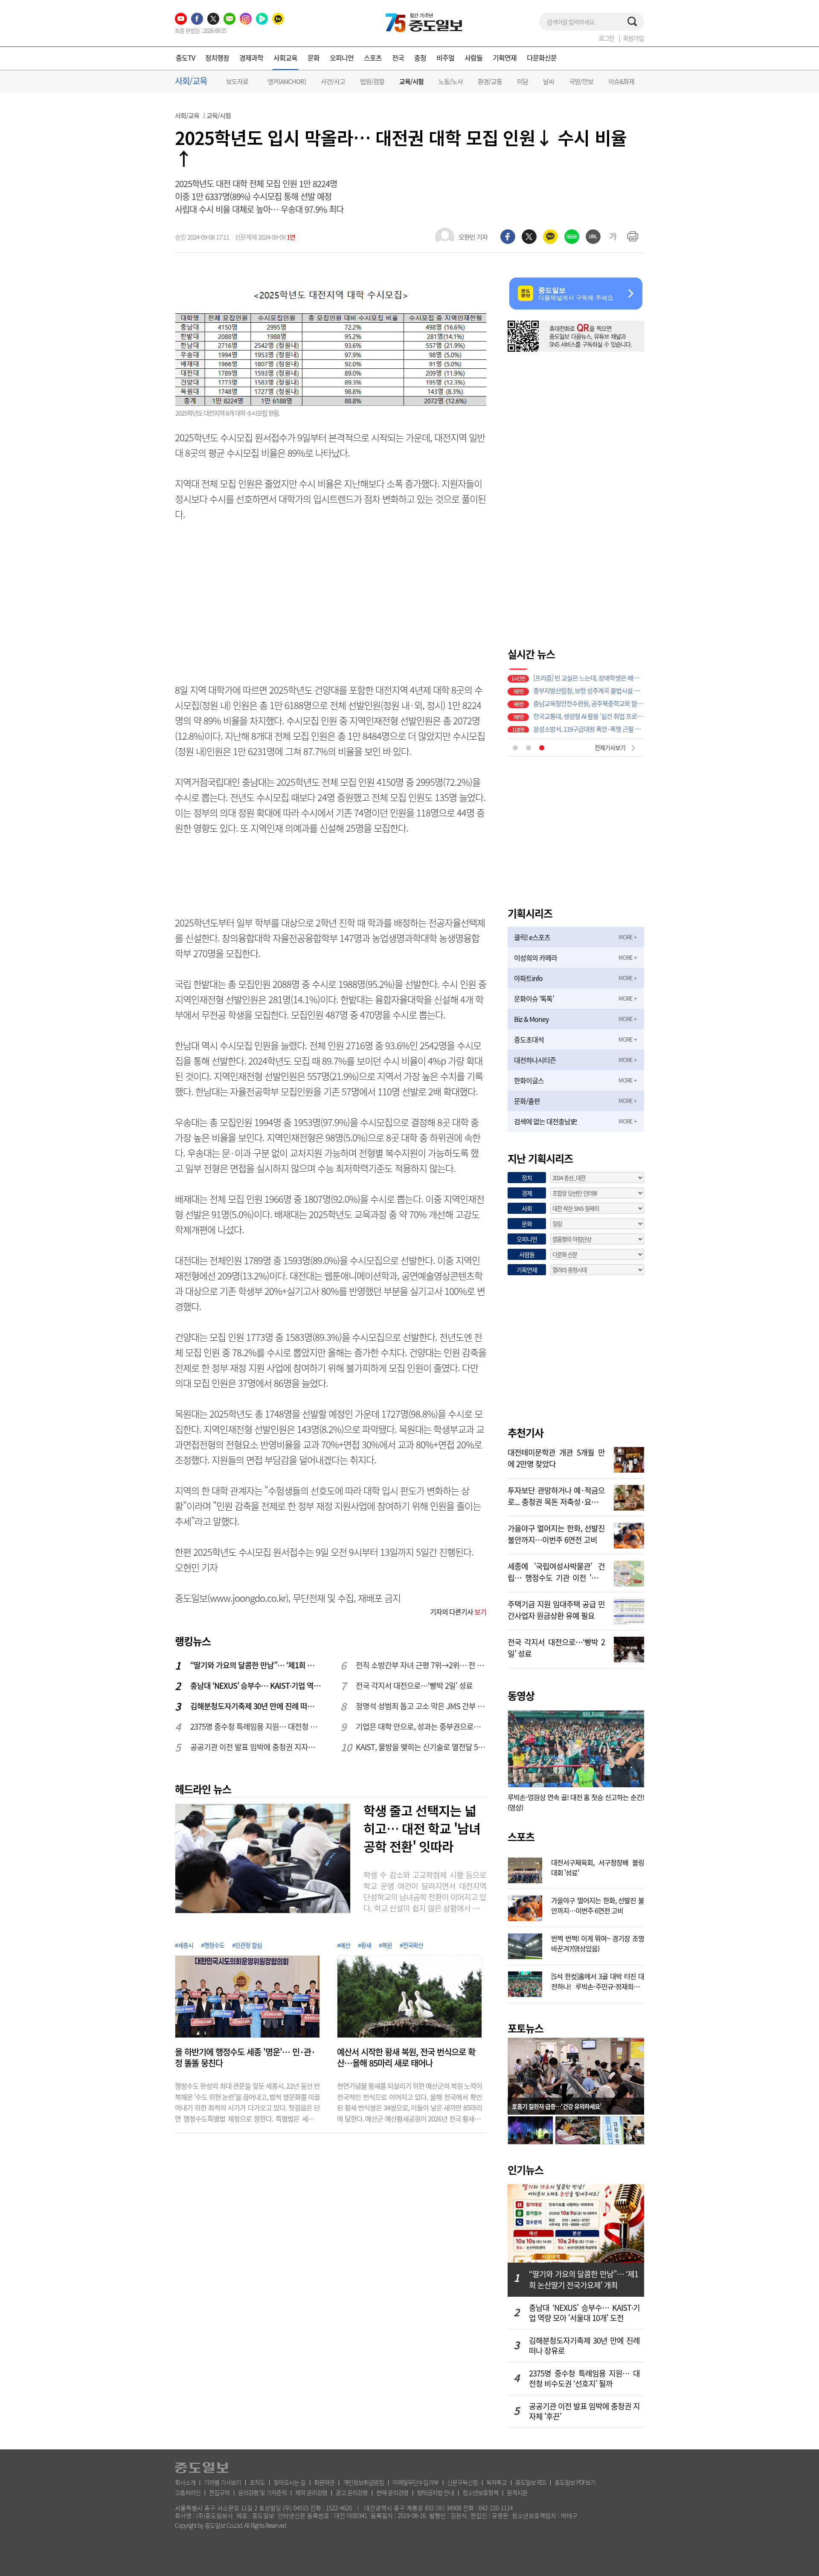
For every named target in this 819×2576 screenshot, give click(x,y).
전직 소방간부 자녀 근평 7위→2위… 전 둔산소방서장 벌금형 (421, 1665)
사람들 (473, 58)
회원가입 (633, 38)
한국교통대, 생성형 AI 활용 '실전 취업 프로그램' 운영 (589, 700)
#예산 (344, 1945)
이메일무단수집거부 (415, 2482)
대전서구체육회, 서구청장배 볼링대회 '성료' (598, 1867)
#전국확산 (411, 1945)
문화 (314, 58)
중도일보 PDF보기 (575, 2482)
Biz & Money (531, 1019)
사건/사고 (333, 81)
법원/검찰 (372, 81)
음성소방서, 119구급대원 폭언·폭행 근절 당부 (589, 713)
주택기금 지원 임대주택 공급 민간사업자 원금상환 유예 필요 (556, 1609)
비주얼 (445, 58)
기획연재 (505, 58)
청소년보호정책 (480, 2492)
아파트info (528, 978)
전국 (398, 58)
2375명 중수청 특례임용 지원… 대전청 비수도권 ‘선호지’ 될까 (256, 1726)
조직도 (257, 2482)
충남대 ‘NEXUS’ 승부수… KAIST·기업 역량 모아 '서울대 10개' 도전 (256, 1686)
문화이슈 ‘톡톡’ (534, 999)
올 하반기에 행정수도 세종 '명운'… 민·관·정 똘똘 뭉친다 (245, 2058)
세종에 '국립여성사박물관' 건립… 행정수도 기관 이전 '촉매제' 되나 (556, 1571)
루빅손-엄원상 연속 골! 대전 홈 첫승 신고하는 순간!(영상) (576, 1802)
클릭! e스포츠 (532, 937)
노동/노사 (451, 81)
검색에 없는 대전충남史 (545, 1121)
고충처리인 (188, 2492)
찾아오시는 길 (289, 2482)
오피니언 (342, 58)
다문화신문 (542, 58)
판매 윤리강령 (392, 2492)
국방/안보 (581, 81)
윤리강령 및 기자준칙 (262, 2492)
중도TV (185, 58)
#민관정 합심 (247, 1945)
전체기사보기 (610, 747)
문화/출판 (527, 1101)
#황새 (364, 1945)
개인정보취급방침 (363, 2482)
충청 (420, 58)
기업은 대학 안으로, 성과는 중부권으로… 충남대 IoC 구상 (421, 1726)
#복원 (385, 1945)
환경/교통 (490, 81)
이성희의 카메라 (536, 958)
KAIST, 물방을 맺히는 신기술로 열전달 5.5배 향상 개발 (421, 1747)
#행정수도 (213, 1945)
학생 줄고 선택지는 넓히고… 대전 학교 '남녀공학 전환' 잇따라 (422, 1828)
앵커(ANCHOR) (287, 81)
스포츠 (373, 58)
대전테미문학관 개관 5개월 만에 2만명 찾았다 (556, 1457)
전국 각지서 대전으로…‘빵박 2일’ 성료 (414, 1686)
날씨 (549, 81)
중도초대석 (529, 1039)
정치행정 (217, 58)
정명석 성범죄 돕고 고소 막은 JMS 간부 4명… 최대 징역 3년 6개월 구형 (421, 1706)
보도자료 (237, 81)
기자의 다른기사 (458, 1612)
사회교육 (285, 58)
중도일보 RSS (531, 2482)
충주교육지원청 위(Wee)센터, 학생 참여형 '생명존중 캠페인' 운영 (589, 726)
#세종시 (184, 1945)
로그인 (607, 38)
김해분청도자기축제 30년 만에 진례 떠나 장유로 (256, 1706)
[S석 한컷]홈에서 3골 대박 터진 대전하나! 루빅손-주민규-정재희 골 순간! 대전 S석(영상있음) (598, 1980)
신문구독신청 (462, 2482)
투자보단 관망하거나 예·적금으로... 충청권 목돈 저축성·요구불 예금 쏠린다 (556, 1495)
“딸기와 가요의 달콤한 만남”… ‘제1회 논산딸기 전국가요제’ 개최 (256, 1665)
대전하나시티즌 (535, 1060)
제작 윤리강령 (311, 2492)
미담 (523, 81)
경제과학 (251, 58)
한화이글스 (529, 1080)
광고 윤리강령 (352, 2492)
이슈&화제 (621, 81)
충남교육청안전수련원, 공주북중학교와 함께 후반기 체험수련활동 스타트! (589, 688)
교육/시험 (411, 82)
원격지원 (517, 2492)
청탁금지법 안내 (435, 2492)
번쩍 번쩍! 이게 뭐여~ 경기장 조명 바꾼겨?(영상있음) (598, 1942)
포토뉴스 (526, 2028)
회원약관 (324, 2482)
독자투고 (497, 2482)
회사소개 (185, 2482)
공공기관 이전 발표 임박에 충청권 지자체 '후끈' (256, 1747)
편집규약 (219, 2492)
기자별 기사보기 (222, 2482)
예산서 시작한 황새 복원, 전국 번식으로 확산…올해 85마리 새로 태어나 (406, 2058)
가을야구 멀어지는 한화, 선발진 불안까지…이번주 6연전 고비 (556, 1533)
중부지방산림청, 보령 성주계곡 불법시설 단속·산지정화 (589, 675)
